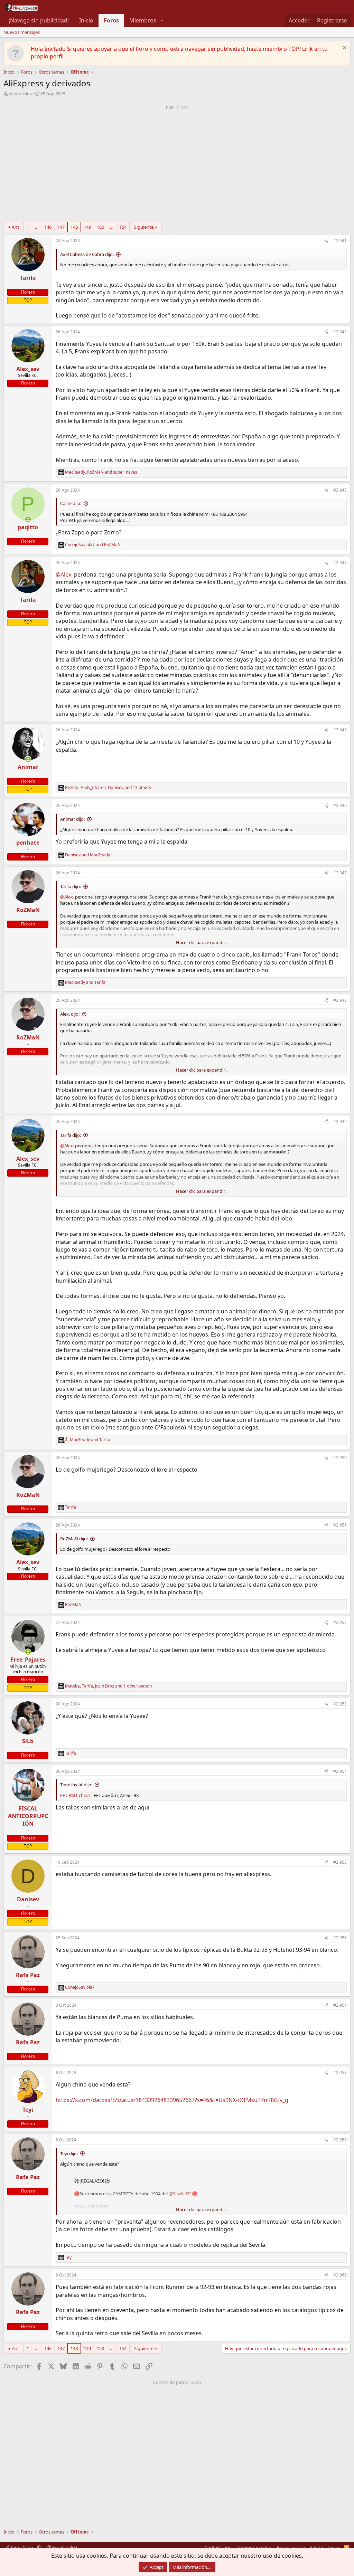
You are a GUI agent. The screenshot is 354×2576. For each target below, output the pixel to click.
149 (87, 227)
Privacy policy (291, 2547)
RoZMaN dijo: (74, 1539)
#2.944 (340, 563)
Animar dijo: (72, 819)
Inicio (86, 20)
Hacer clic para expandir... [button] (202, 942)
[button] (162, 20)
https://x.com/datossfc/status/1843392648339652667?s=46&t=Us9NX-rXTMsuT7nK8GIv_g (172, 2100)
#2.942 (340, 332)
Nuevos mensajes (22, 32)
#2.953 (340, 1704)
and (93, 545)
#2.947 (340, 873)
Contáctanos (218, 2547)
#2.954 (340, 1771)
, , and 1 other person (108, 1686)
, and (101, 472)
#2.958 (340, 2073)
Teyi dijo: (69, 2154)
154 (123, 227)
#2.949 (340, 1121)
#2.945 (340, 730)
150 (100, 227)
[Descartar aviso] (344, 49)
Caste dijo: (71, 503)
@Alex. (64, 574)
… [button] (37, 227)
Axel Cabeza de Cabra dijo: (87, 254)
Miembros (143, 20)
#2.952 (340, 1622)
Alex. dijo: (70, 1014)
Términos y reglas (254, 2547)
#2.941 (340, 241)
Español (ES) (64, 2547)
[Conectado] (28, 519)
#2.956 (340, 1938)
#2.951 (340, 1525)
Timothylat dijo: (76, 1785)
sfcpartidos (20, 94)
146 (48, 227)
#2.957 (340, 2005)
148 (74, 227)
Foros (111, 20)
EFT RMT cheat (75, 1795)
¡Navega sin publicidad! (39, 20)
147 (61, 227)
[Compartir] (326, 241)
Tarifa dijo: (71, 886)
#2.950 (340, 1458)
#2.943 (340, 490)
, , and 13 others (108, 788)
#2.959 (340, 2140)
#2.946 (340, 805)
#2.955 (340, 1862)
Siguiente (144, 227)
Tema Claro (22, 2547)
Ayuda (316, 2547)
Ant (15, 227)
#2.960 (340, 2275)
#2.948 (340, 1000)
